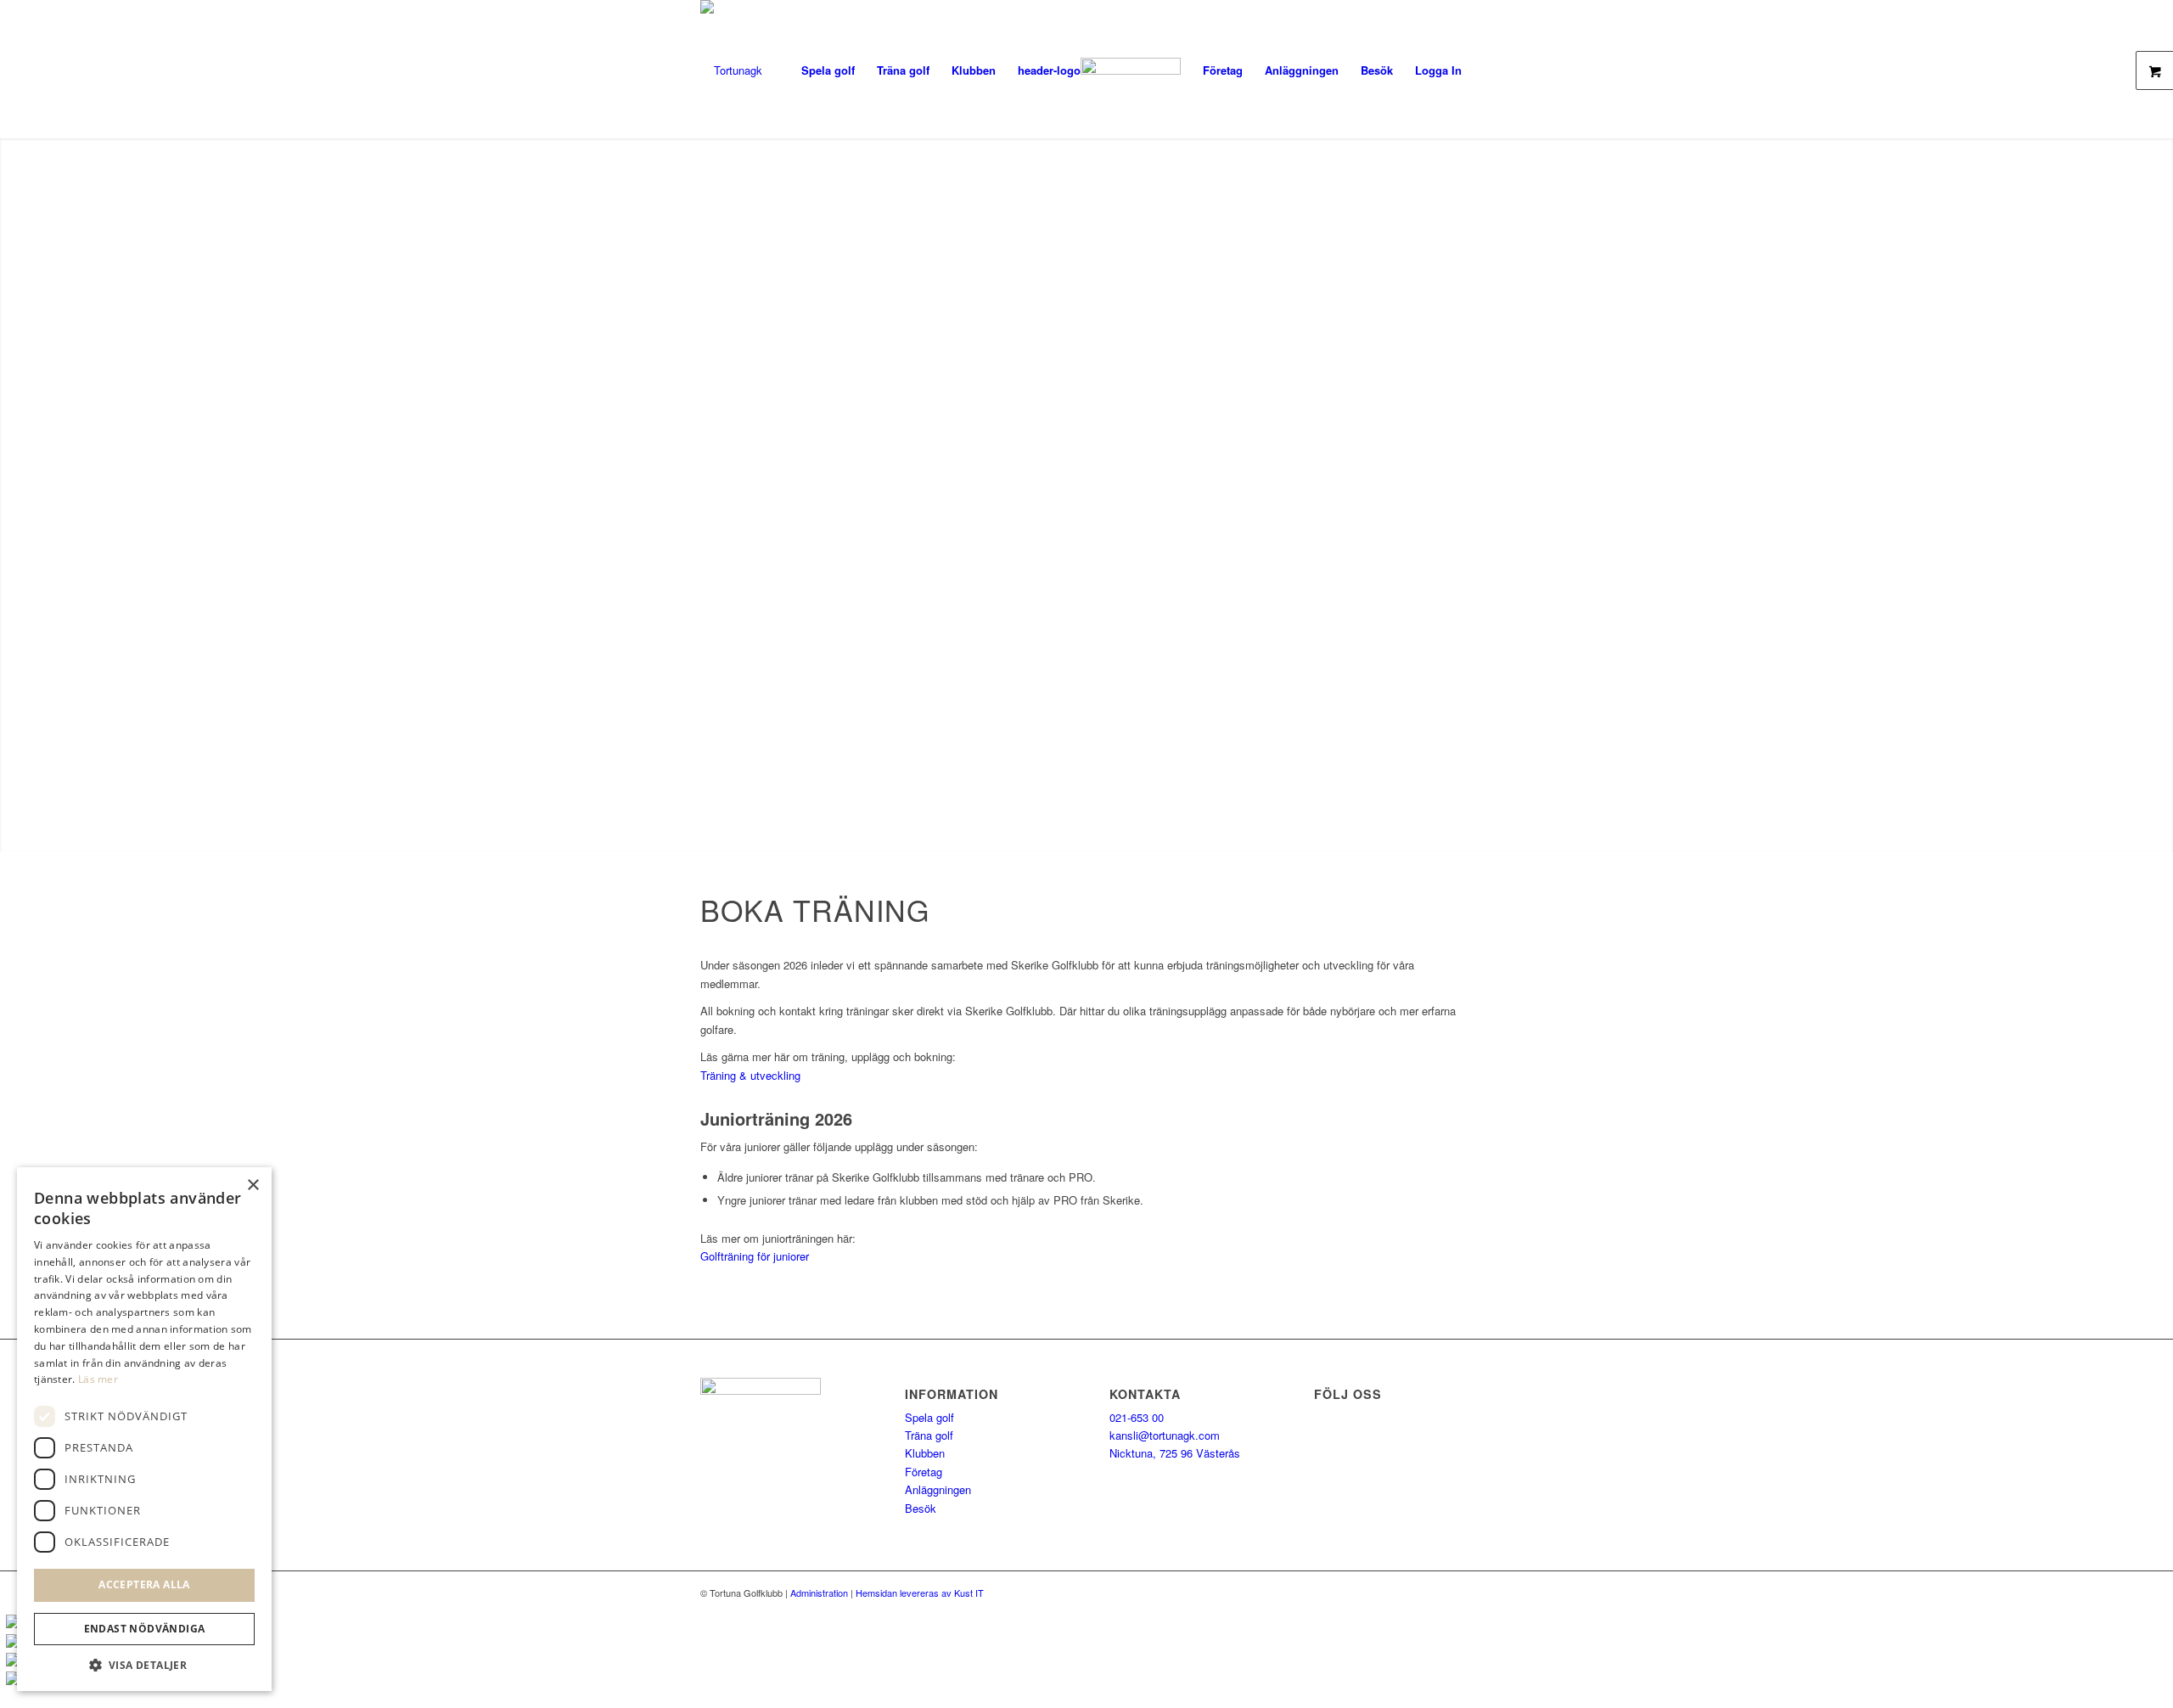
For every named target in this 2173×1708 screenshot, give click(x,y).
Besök (921, 1508)
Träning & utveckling (750, 1075)
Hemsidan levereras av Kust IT (920, 1593)
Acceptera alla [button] (144, 1584)
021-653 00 (1137, 1417)
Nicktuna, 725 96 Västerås (1175, 1453)
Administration (819, 1593)
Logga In (1438, 70)
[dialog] (144, 1429)
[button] (144, 1665)
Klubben (925, 1453)
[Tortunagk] (731, 70)
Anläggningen (938, 1489)
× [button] (253, 1185)
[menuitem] (828, 70)
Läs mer (98, 1379)
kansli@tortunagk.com (1165, 1435)
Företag (924, 1472)
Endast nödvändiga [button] (145, 1629)
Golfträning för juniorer (755, 1256)
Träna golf (929, 1435)
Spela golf (929, 1417)
